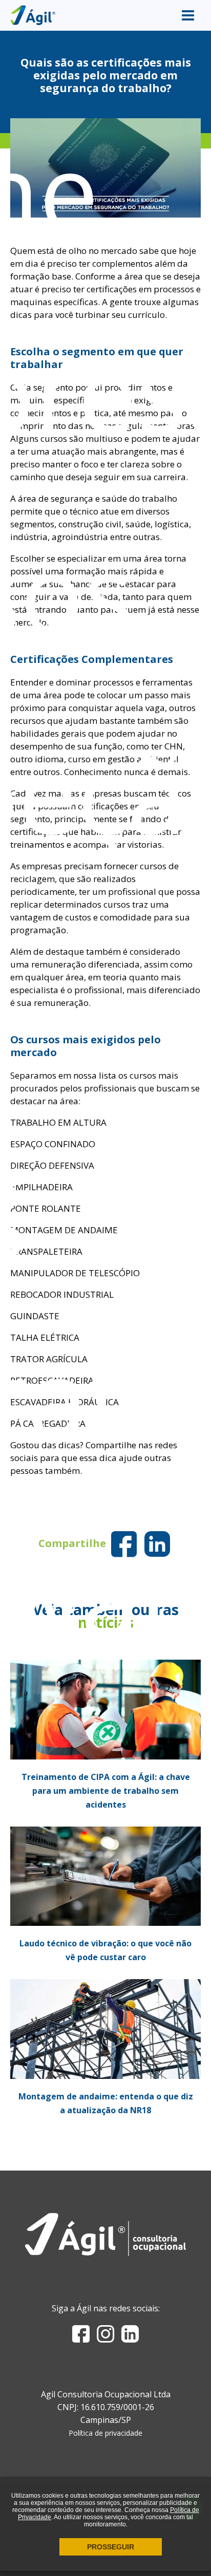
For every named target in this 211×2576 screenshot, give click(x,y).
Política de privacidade (105, 2433)
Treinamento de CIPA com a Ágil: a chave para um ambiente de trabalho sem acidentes (106, 1791)
